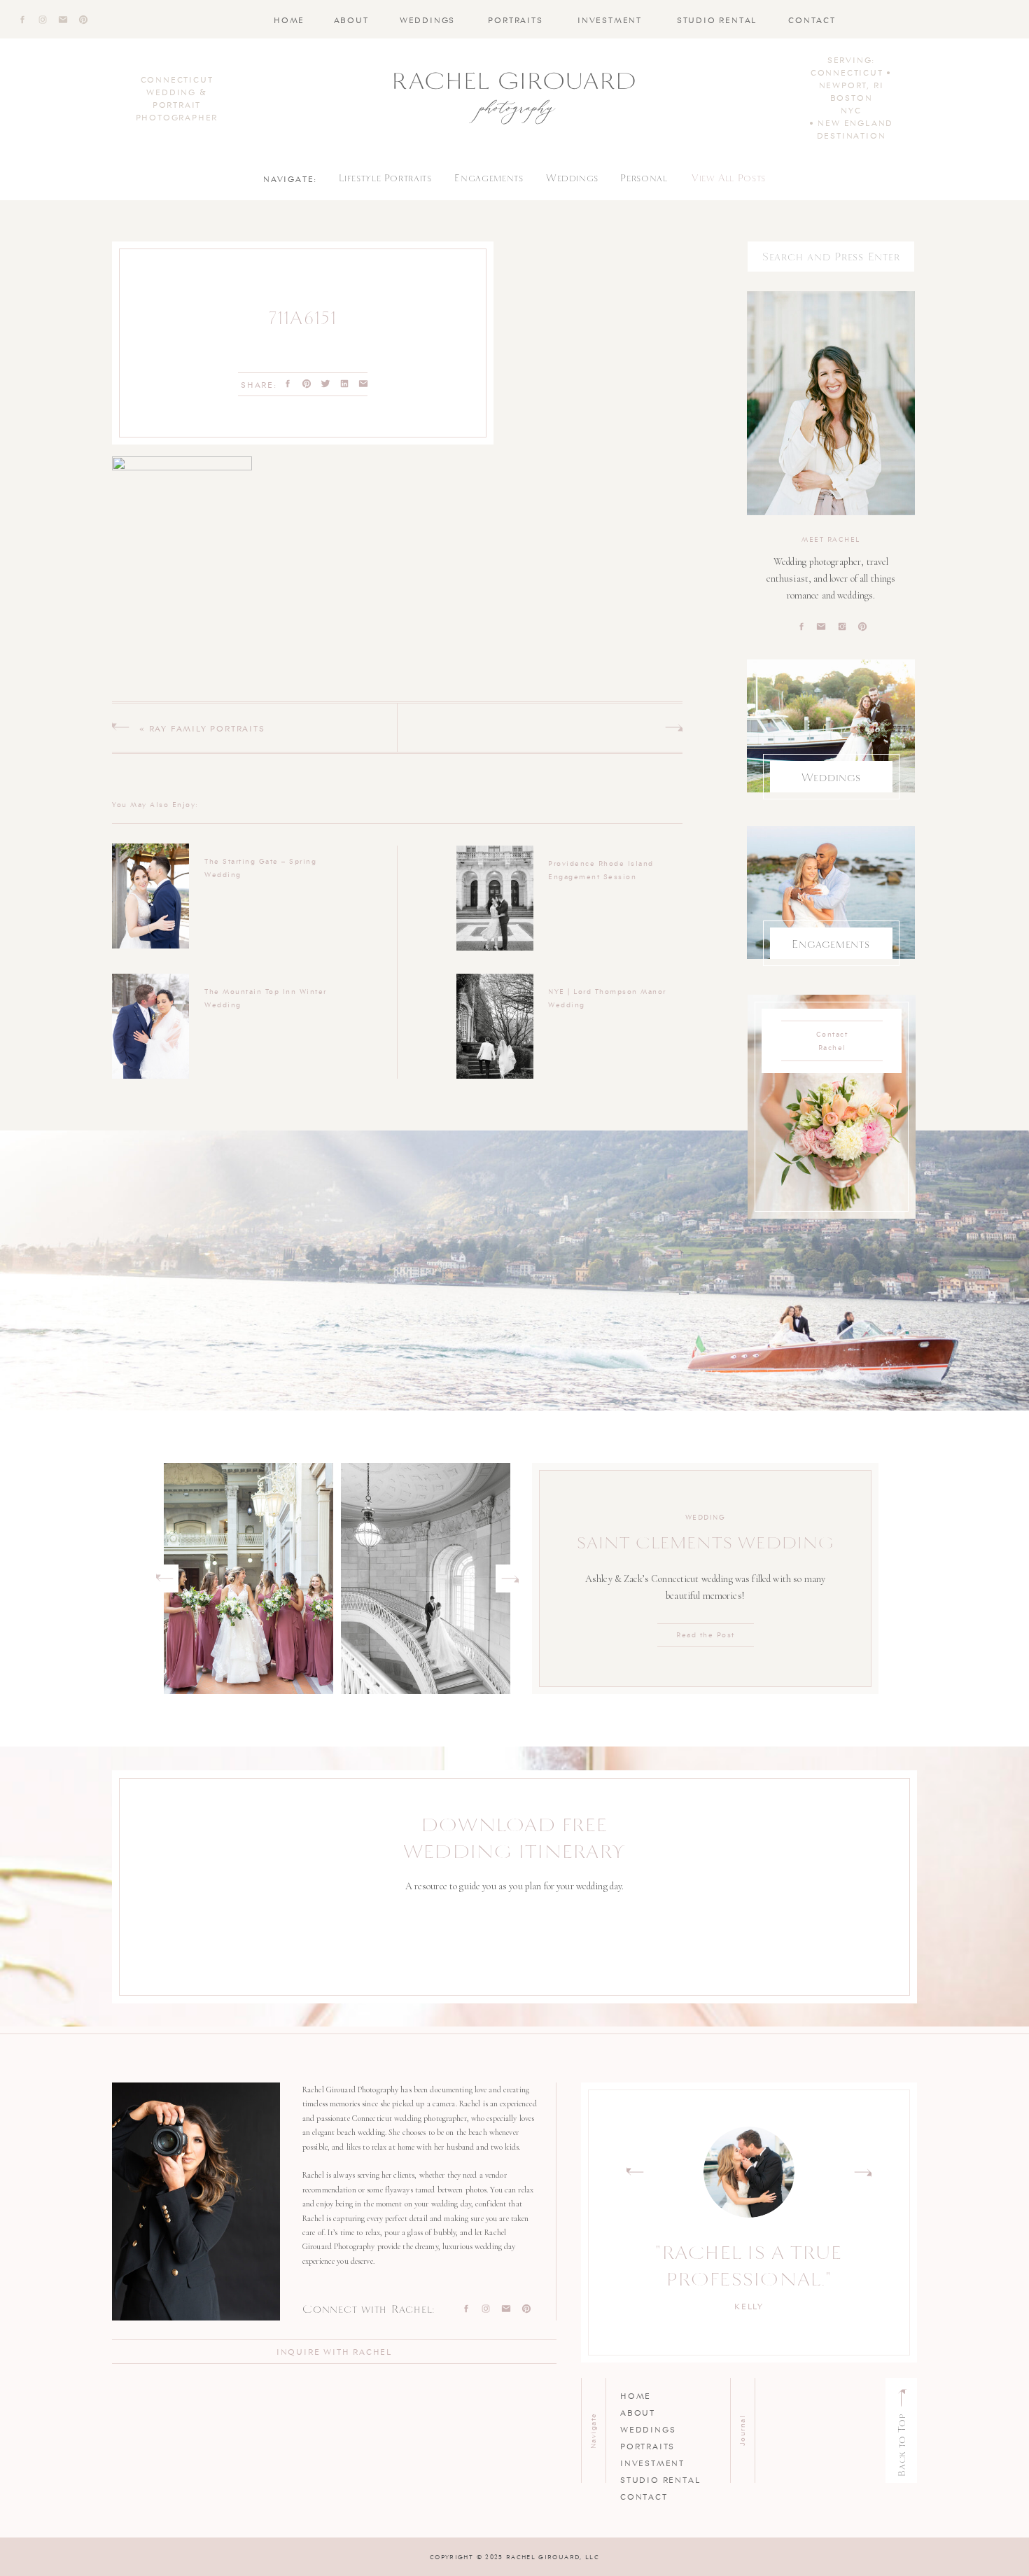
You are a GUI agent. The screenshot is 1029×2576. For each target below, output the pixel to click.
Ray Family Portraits (207, 728)
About (638, 2412)
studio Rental (660, 2479)
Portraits (647, 2445)
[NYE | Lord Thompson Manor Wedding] (495, 1026)
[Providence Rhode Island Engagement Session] (495, 898)
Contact (644, 2496)
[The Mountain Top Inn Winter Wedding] (150, 1026)
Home (636, 2395)
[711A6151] (583, 341)
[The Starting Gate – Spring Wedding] (150, 896)
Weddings (648, 2429)
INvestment (652, 2462)
